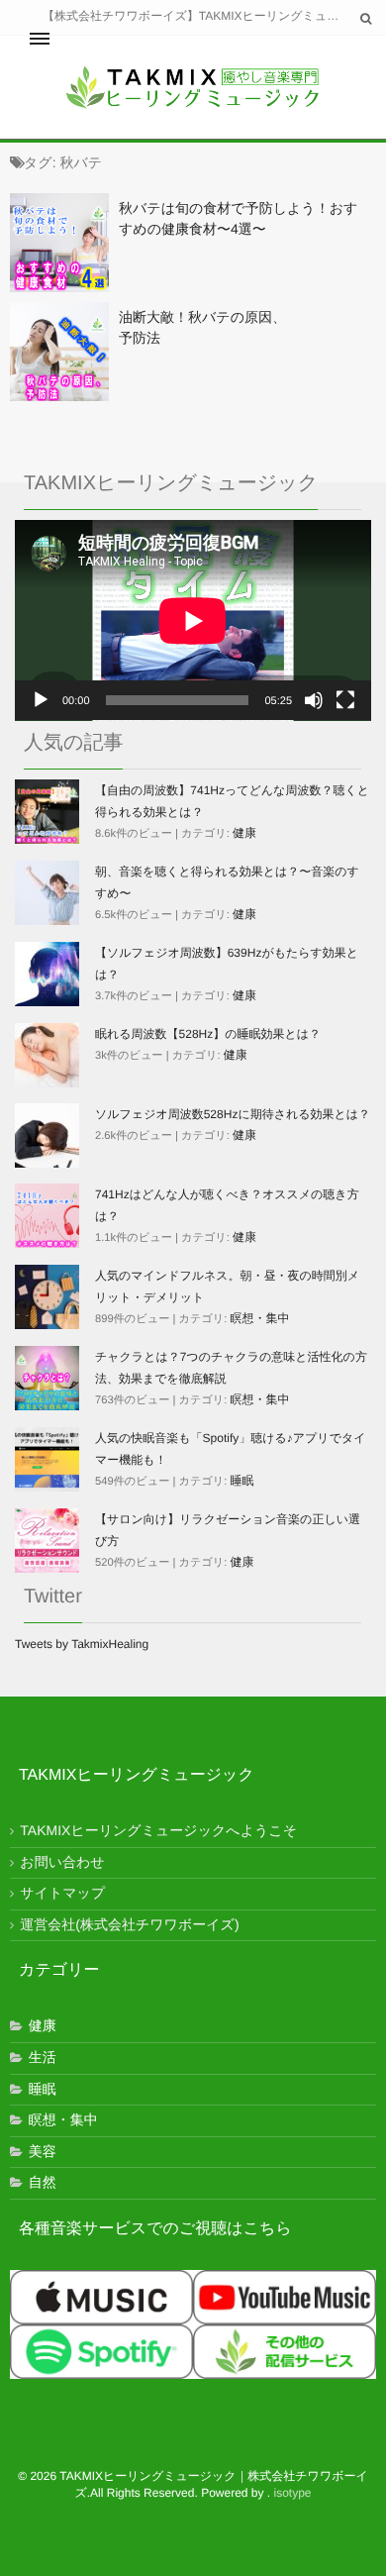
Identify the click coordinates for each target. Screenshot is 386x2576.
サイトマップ (62, 1893)
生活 (43, 2057)
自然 (43, 2182)
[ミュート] (314, 700)
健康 (244, 833)
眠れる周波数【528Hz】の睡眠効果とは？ (208, 1034)
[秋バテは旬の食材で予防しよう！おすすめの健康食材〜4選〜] (59, 243)
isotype (293, 2493)
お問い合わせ (62, 1862)
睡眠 (242, 1481)
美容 (43, 2151)
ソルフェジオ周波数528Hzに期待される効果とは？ (233, 1114)
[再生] (41, 700)
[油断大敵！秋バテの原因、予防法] (59, 352)
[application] (193, 620)
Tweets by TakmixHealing (82, 1644)
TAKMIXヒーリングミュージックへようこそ (158, 1830)
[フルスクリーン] (345, 700)
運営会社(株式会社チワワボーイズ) (129, 1924)
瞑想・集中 (260, 1318)
